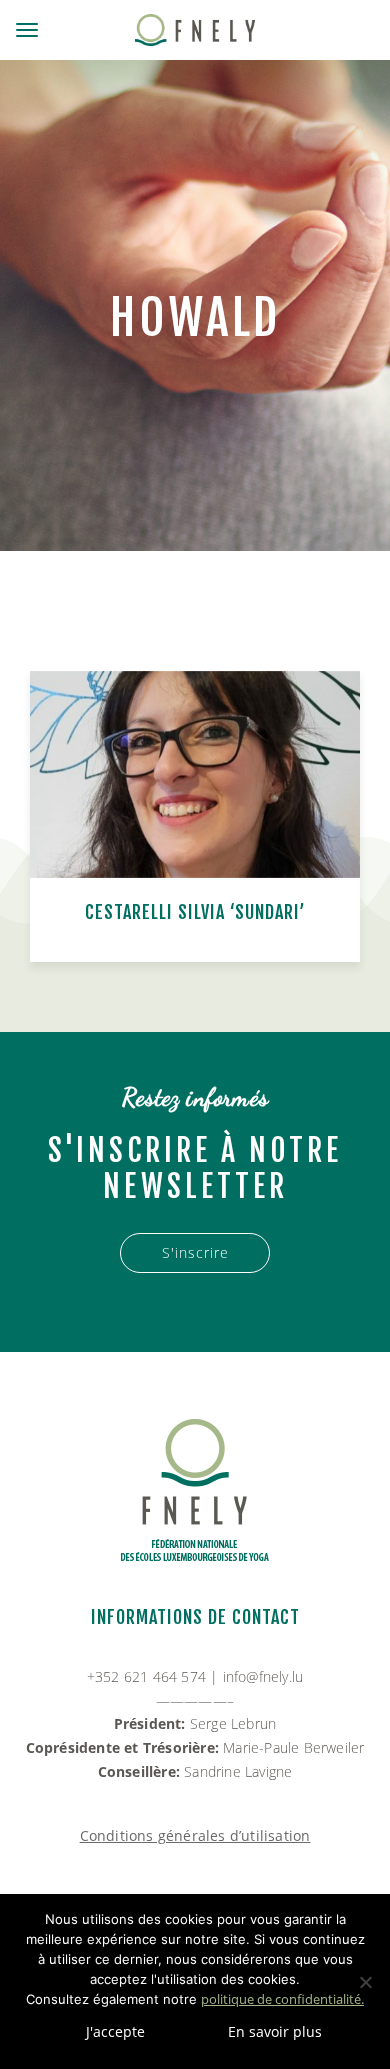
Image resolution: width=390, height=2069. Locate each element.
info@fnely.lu (263, 1676)
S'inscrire (195, 1252)
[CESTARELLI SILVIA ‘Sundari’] (195, 774)
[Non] (365, 1982)
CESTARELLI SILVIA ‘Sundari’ (195, 912)
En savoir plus (275, 2031)
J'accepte (115, 2031)
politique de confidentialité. (282, 1999)
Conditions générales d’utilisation (195, 1835)
